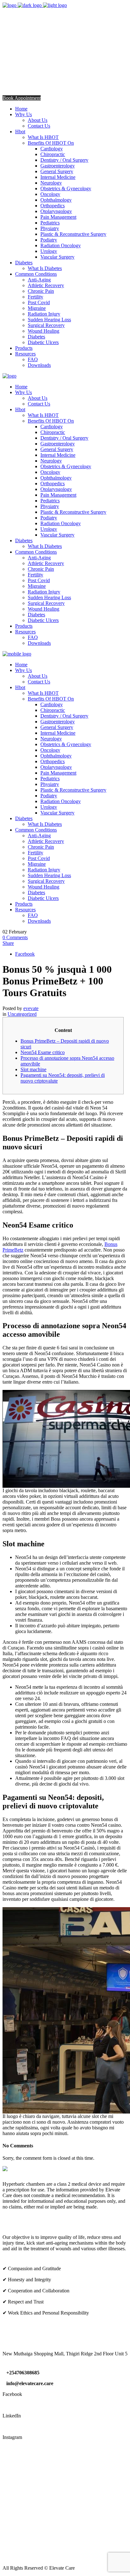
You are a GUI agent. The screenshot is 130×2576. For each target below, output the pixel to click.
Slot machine (33, 1069)
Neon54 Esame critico (43, 1052)
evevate (31, 1008)
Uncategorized (22, 1014)
